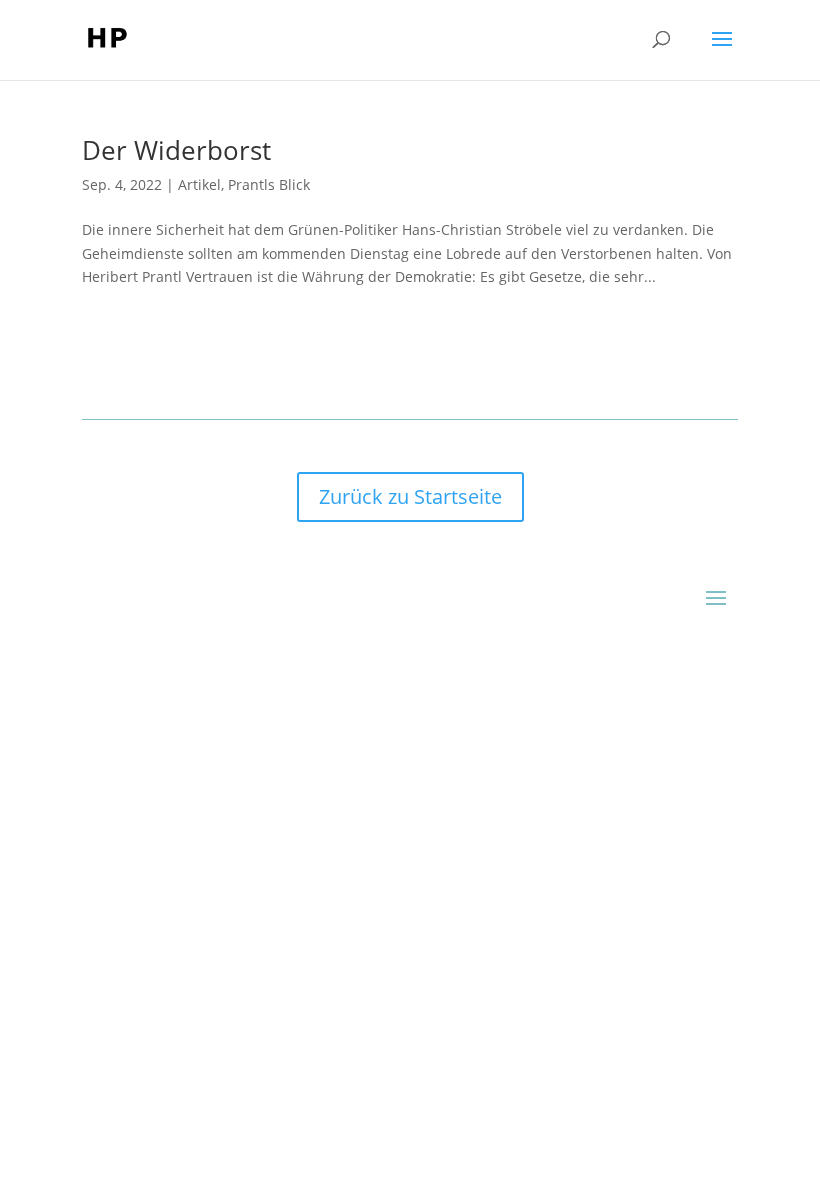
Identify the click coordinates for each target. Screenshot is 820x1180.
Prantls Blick (269, 184)
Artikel (199, 184)
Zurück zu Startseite (410, 496)
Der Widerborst (176, 150)
